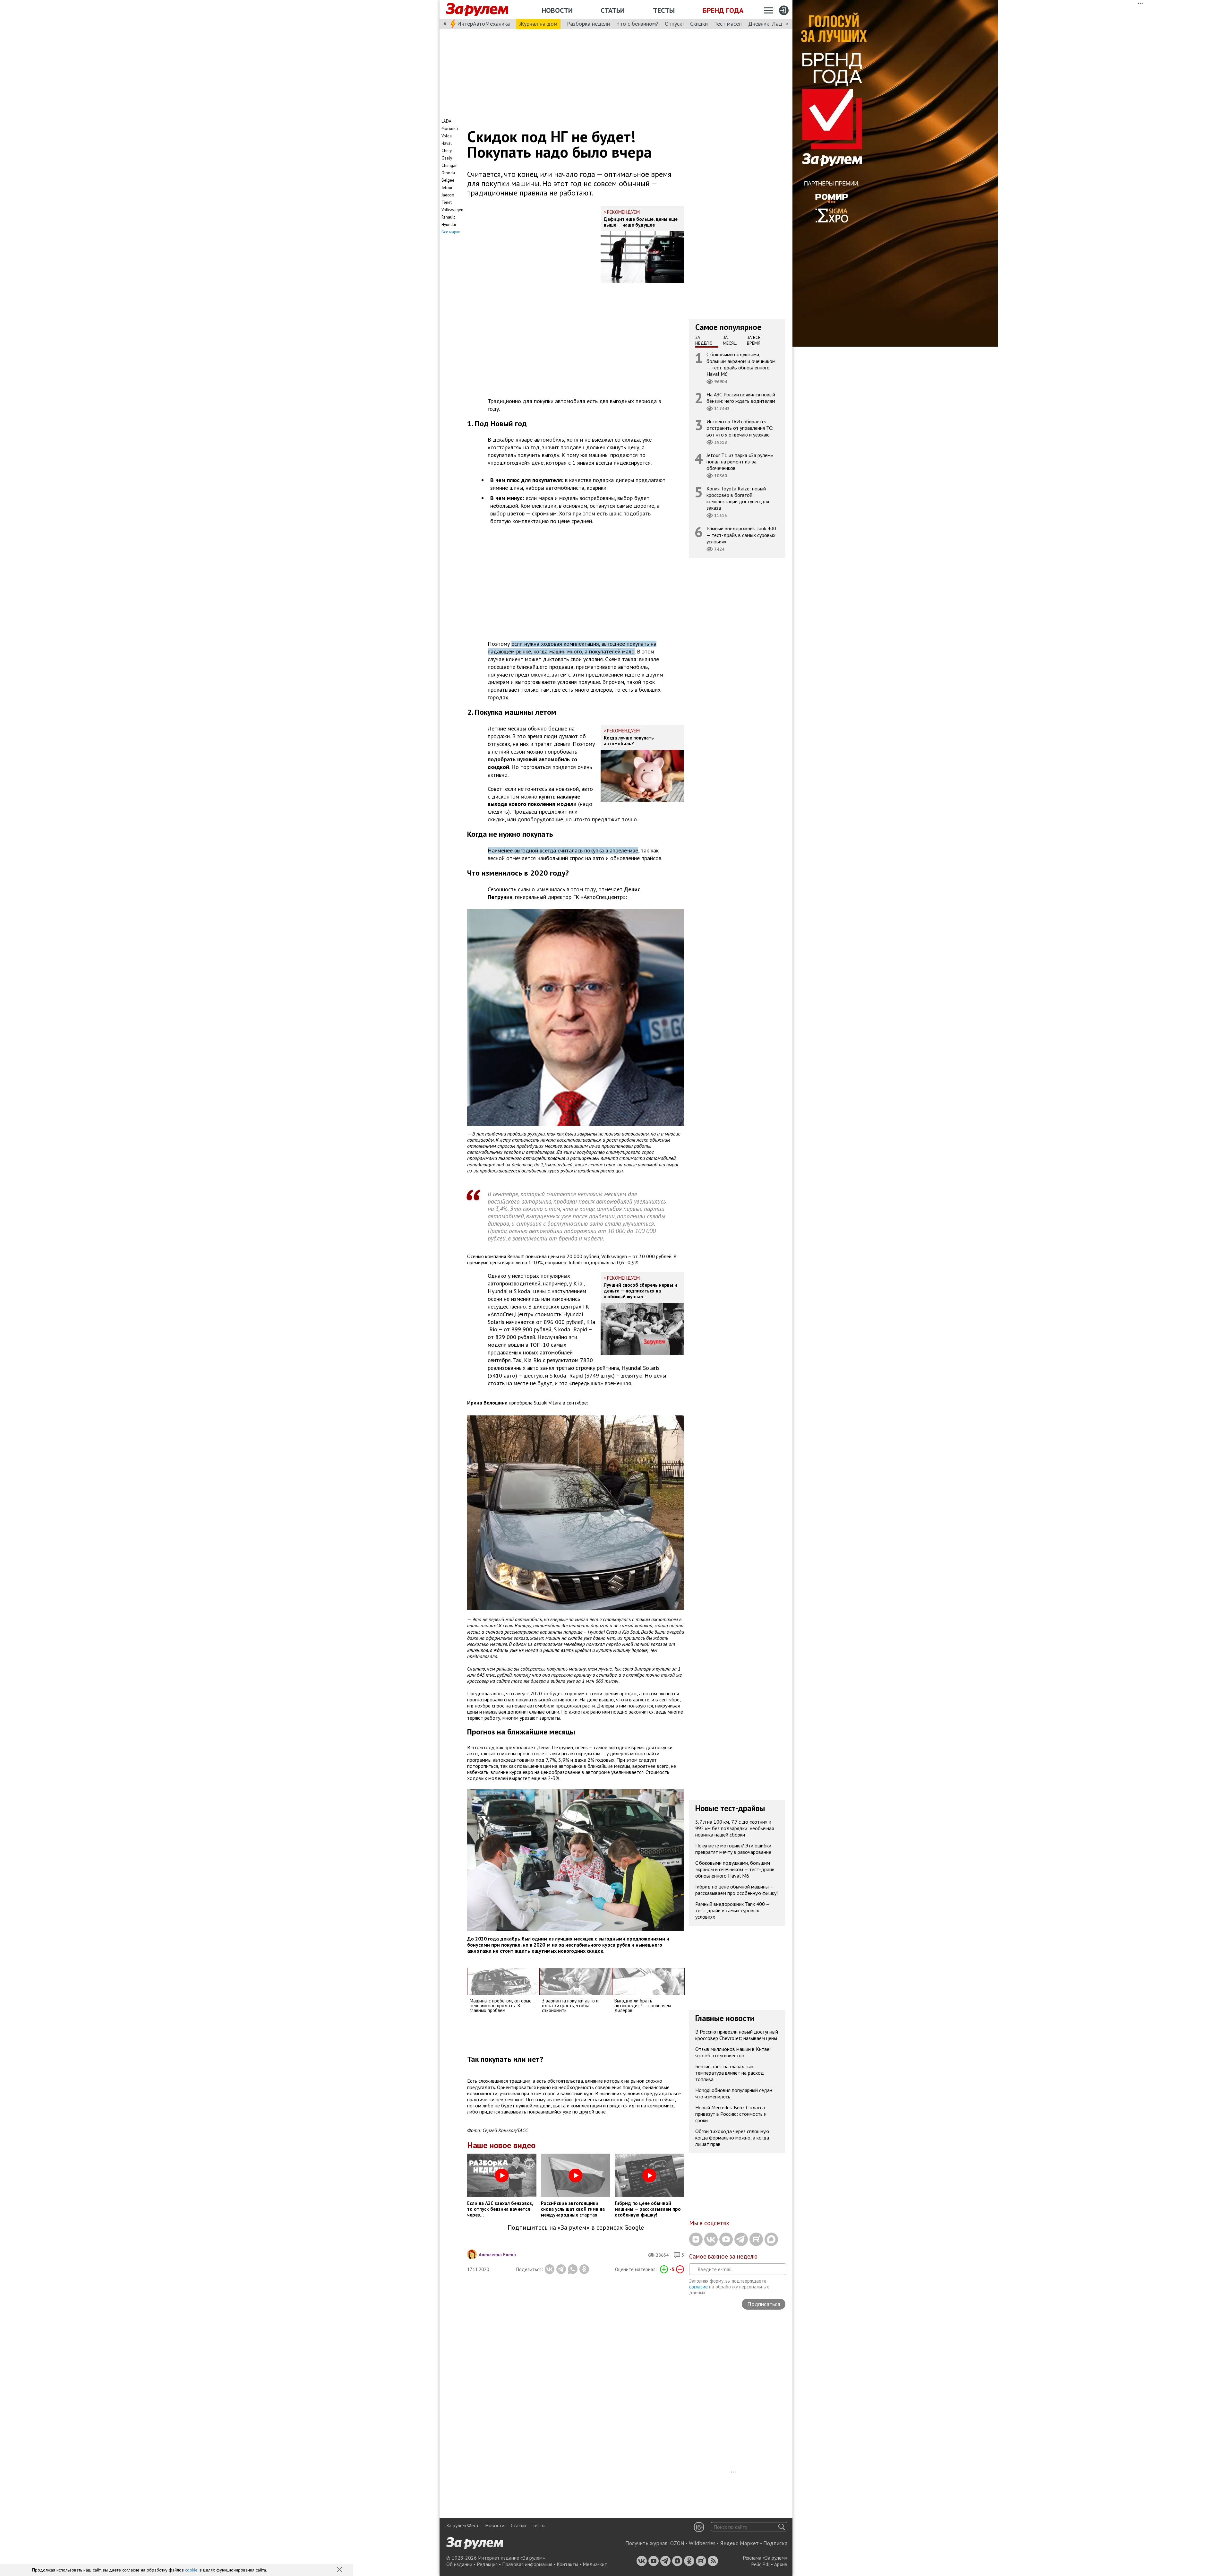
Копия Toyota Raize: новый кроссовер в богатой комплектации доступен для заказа (738, 498)
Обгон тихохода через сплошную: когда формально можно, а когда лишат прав (733, 2138)
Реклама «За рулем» (765, 2558)
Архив (781, 2564)
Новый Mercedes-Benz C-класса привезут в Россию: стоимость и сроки (731, 2114)
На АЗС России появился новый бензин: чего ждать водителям (741, 398)
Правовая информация (527, 2564)
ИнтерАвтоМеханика (483, 24)
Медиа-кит (595, 2564)
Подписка (775, 2543)
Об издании (459, 2564)
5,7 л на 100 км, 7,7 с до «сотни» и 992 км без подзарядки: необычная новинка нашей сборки (735, 1828)
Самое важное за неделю (723, 2256)
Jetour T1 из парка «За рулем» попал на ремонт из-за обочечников (740, 461)
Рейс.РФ (760, 2564)
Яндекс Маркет (739, 2543)
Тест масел (728, 24)
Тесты (664, 10)
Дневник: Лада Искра (775, 24)
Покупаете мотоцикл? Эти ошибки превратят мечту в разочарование (733, 1849)
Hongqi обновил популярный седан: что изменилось (734, 2093)
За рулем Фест (462, 2525)
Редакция (487, 2564)
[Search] (782, 2527)
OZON (677, 2543)
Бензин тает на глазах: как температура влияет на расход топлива (730, 2073)
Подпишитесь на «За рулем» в (576, 2228)
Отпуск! (674, 24)
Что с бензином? (637, 24)
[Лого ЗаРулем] (477, 10)
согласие (698, 2287)
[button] (340, 2570)
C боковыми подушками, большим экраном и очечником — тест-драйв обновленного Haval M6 (741, 364)
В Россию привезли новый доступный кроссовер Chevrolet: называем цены (737, 2035)
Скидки (699, 24)
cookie (191, 2570)
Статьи (613, 10)
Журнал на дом (538, 24)
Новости (557, 10)
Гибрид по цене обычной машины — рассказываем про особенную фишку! (736, 1890)
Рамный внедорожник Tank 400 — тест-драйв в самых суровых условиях (741, 535)
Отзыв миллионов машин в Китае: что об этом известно (733, 2052)
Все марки (451, 232)
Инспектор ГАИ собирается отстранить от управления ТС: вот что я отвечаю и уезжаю (740, 428)
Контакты (567, 2564)
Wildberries (702, 2543)
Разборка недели (588, 24)
